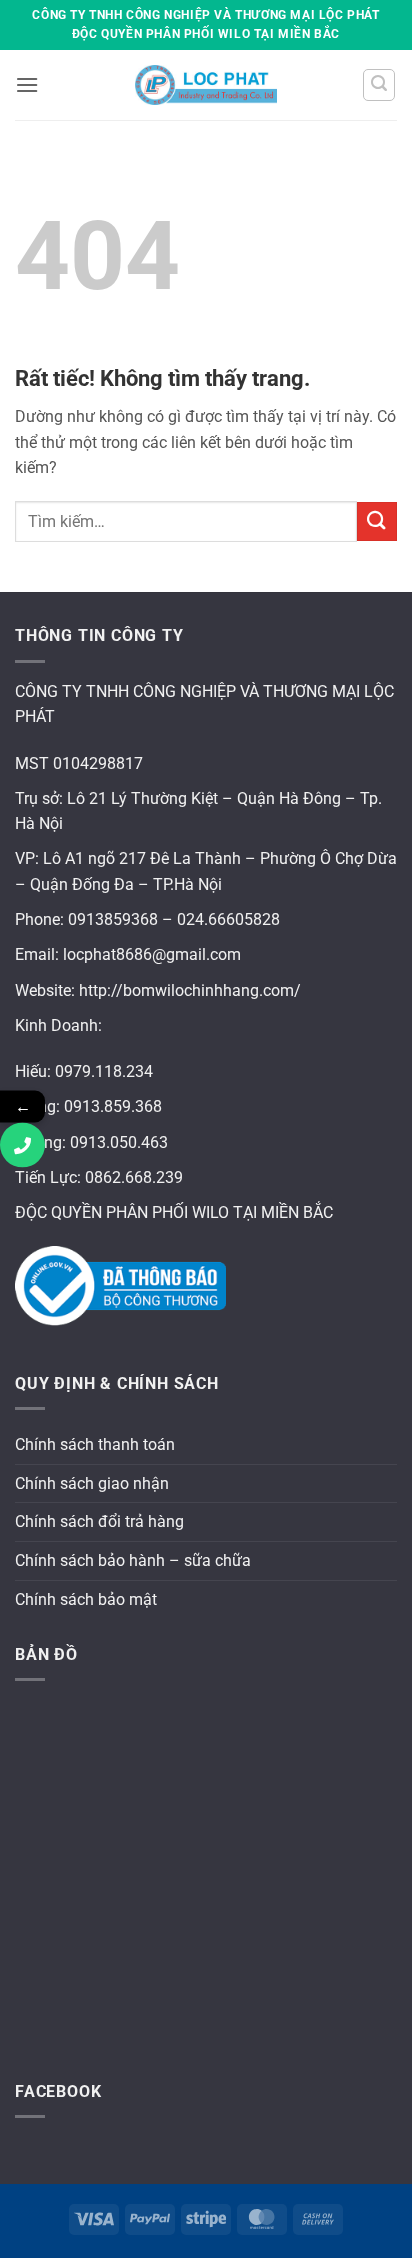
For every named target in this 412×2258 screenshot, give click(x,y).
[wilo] (206, 85)
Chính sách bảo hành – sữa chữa (133, 1560)
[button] (27, 84)
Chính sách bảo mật (86, 1599)
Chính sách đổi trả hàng (99, 1521)
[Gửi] (377, 521)
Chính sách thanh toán (95, 1444)
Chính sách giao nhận (92, 1483)
